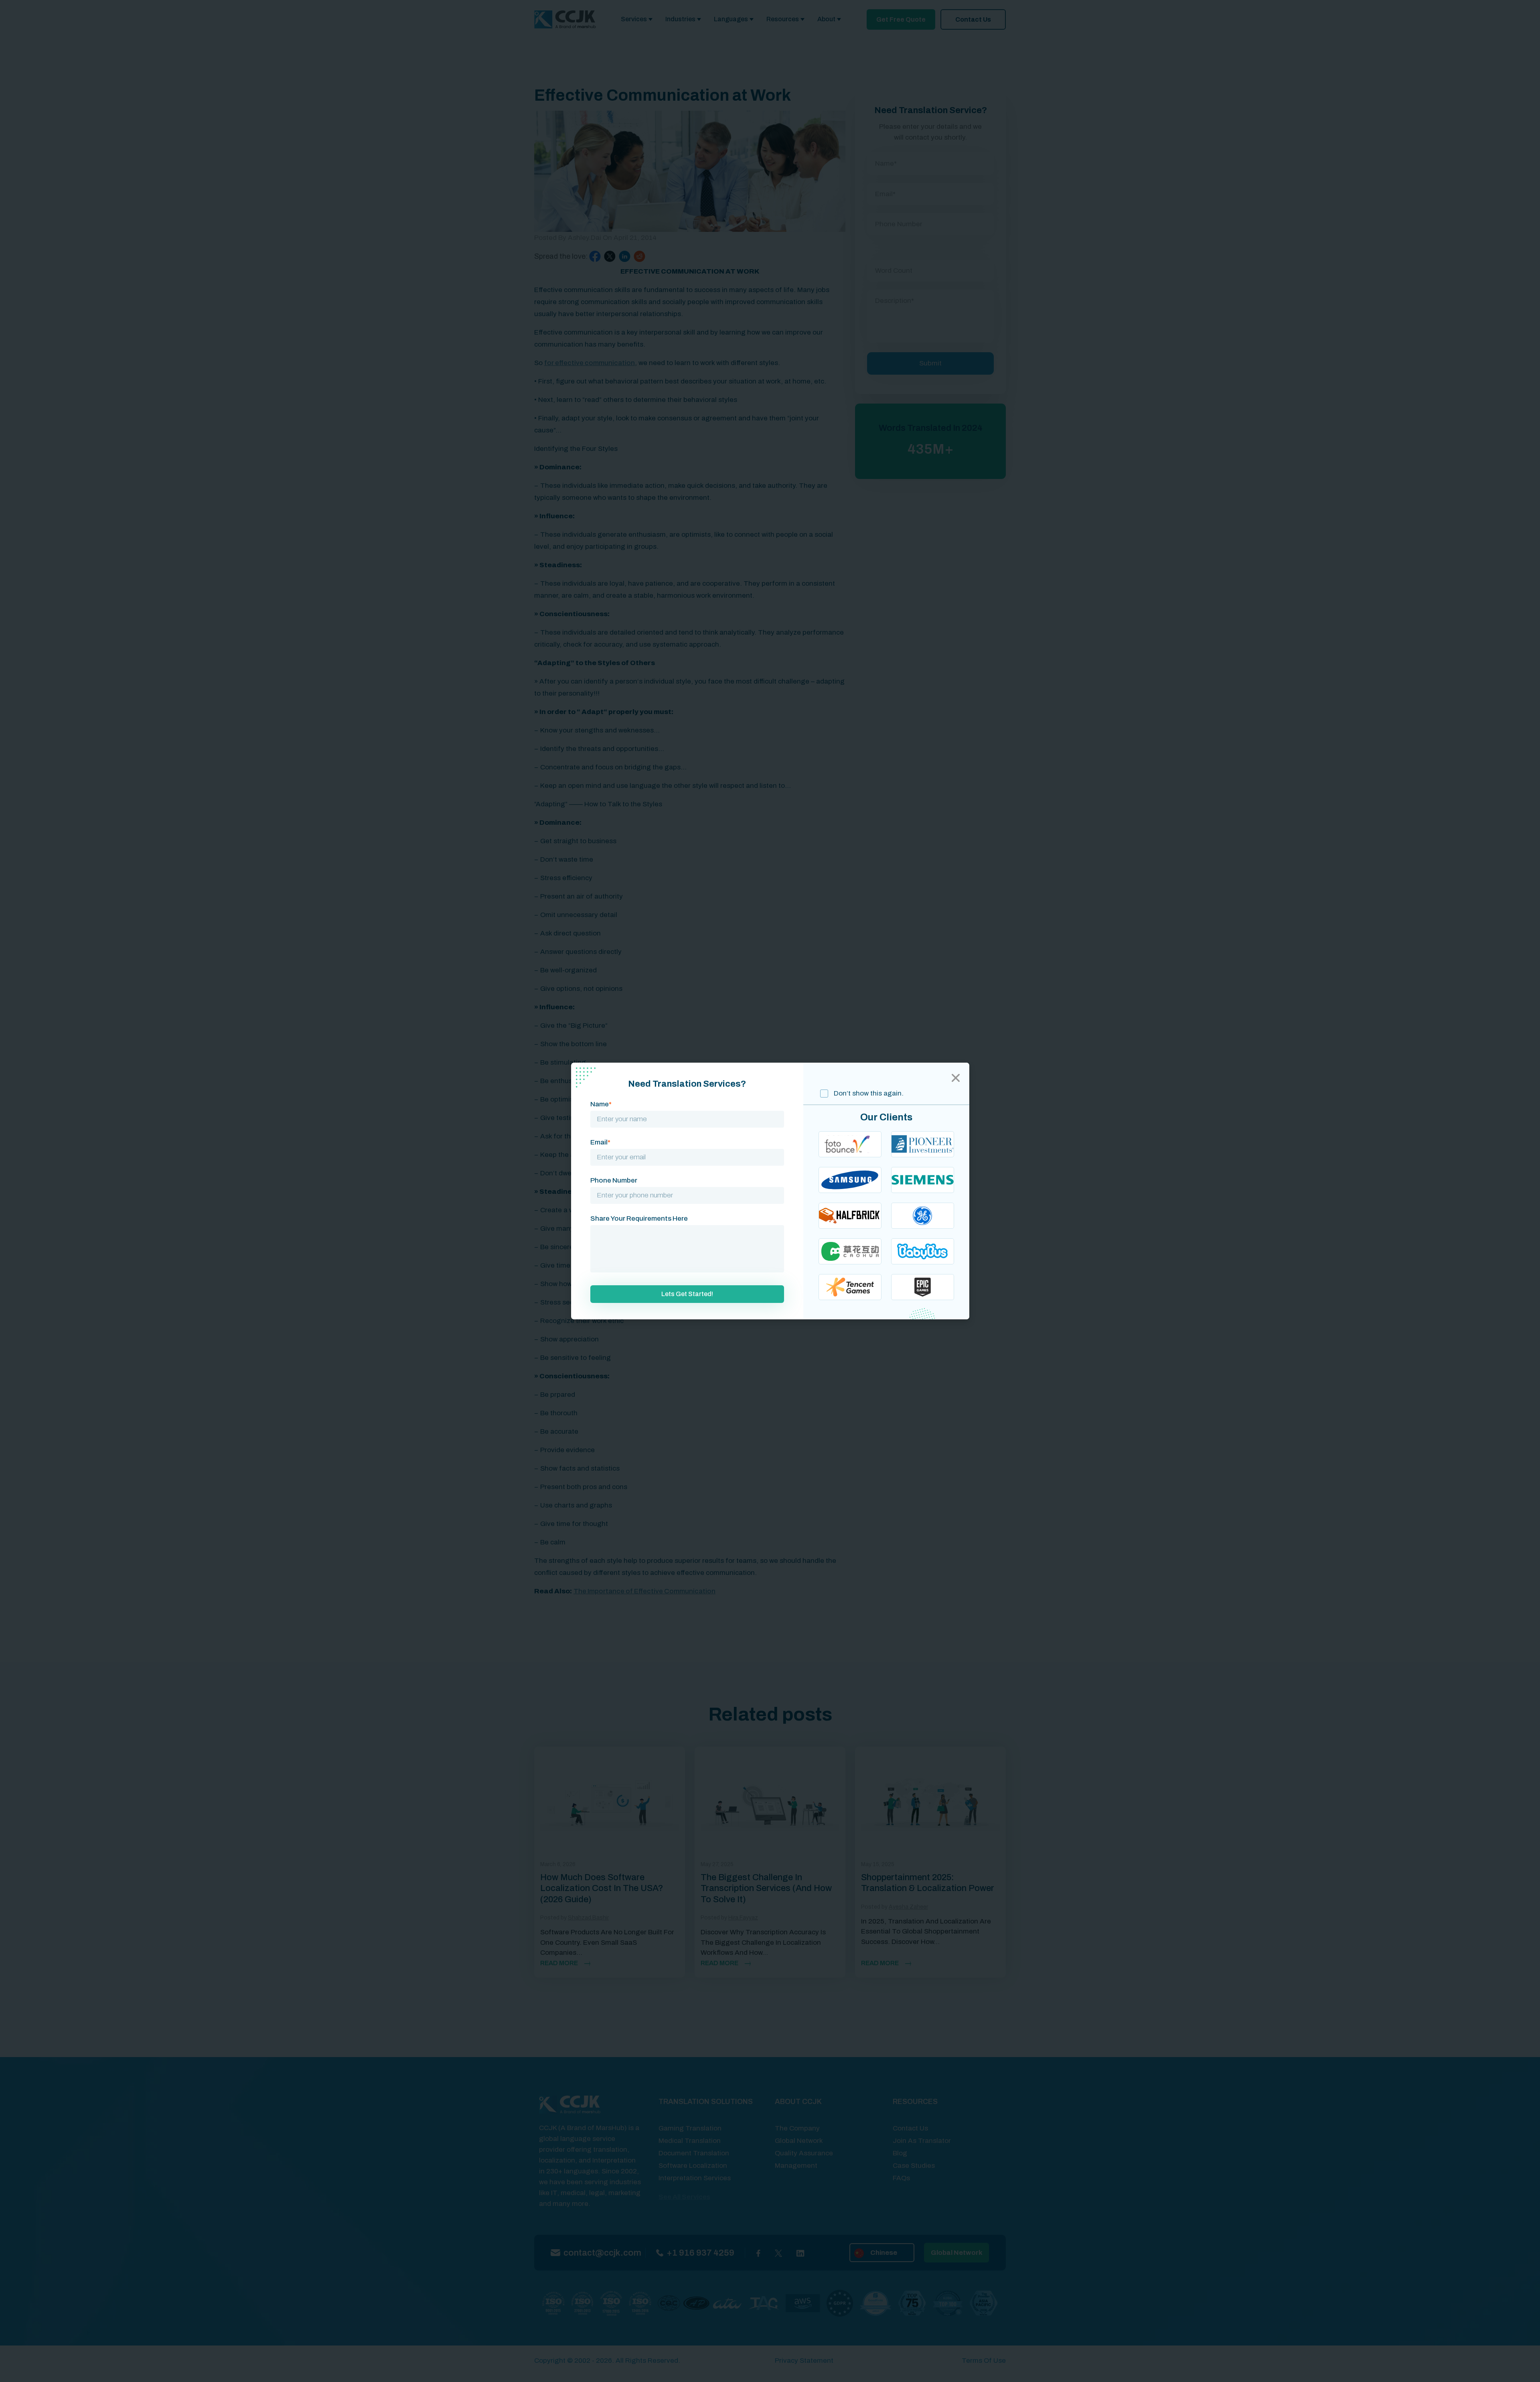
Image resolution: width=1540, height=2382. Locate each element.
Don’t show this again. (868, 1093)
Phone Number (614, 1180)
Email (600, 1142)
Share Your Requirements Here (639, 1218)
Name (601, 1104)
